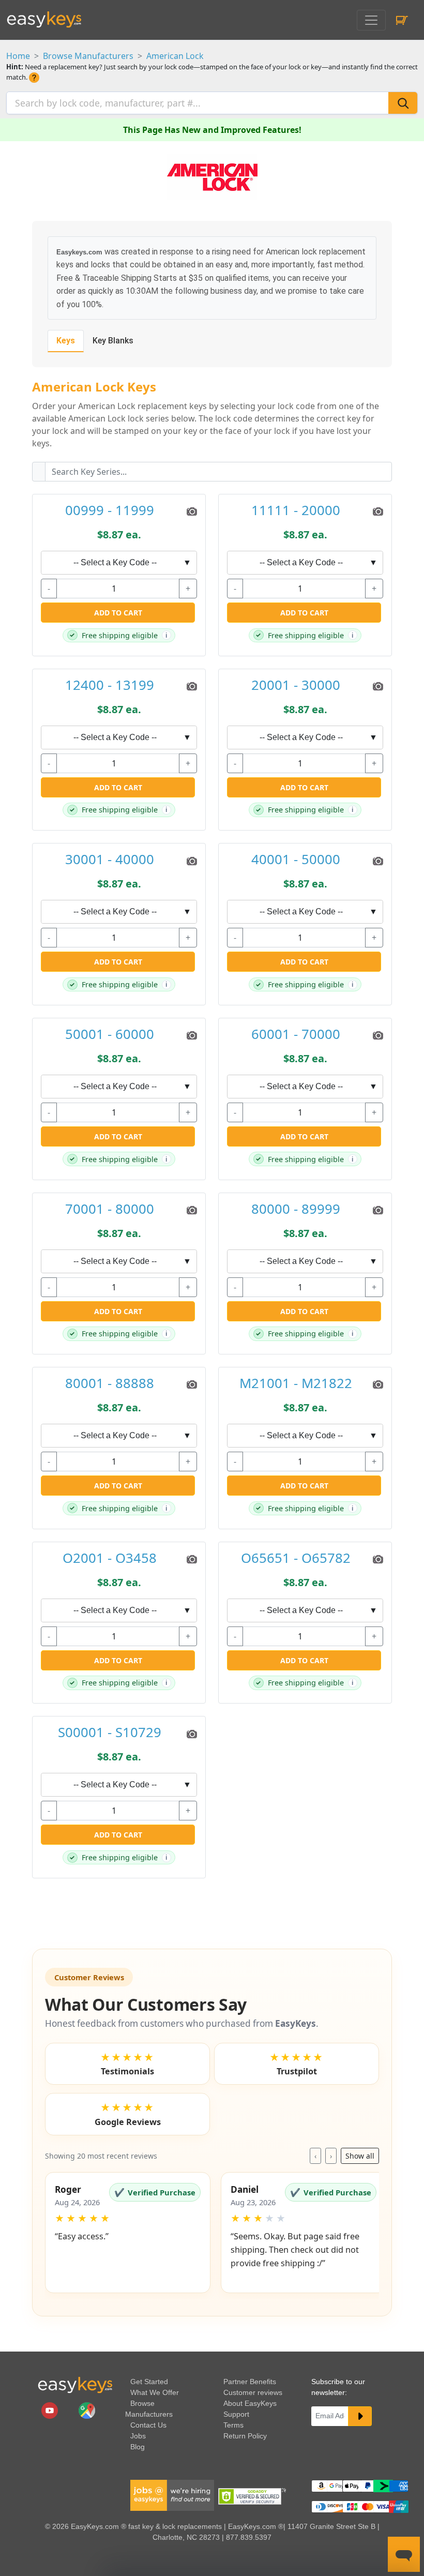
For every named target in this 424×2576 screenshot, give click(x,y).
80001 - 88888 (110, 1384)
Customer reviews (253, 2392)
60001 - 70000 (296, 1035)
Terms (233, 2425)
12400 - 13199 (110, 686)
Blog (138, 2447)
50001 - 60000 (110, 1035)
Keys (66, 341)
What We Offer (155, 2392)
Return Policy (245, 2436)
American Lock (175, 56)
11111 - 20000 (296, 511)
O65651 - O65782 (296, 1558)
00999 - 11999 (110, 511)
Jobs (138, 2436)
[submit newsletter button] (360, 2416)
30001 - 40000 (110, 860)
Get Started (149, 2382)
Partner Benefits (250, 2382)
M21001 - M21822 (296, 1384)
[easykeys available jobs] (172, 2495)
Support (236, 2414)
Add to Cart (118, 613)
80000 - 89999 (296, 1209)
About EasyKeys (250, 2403)
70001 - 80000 (110, 1209)
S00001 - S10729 (110, 1733)
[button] (128, 2233)
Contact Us (148, 2425)
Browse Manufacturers (88, 56)
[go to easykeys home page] (75, 2385)
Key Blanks (113, 341)
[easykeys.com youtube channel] (51, 2410)
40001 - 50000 (296, 860)
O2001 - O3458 (110, 1558)
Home (18, 56)
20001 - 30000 (296, 686)
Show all (360, 2156)
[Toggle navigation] (371, 20)
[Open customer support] (404, 2554)
